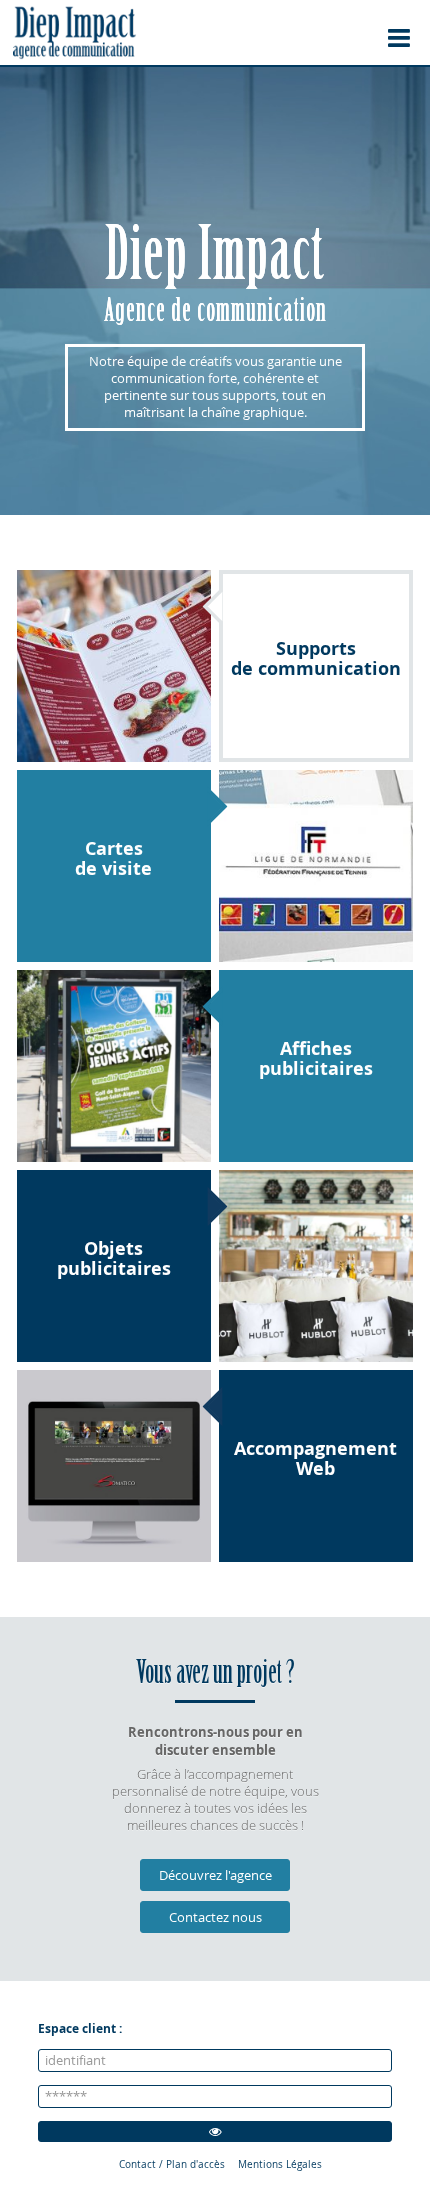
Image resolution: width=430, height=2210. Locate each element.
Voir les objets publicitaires (316, 1266)
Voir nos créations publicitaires (114, 1066)
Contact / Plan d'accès (172, 2164)
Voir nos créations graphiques (114, 666)
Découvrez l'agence (215, 1875)
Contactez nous (215, 1917)
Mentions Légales (280, 2164)
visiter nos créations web (114, 1466)
